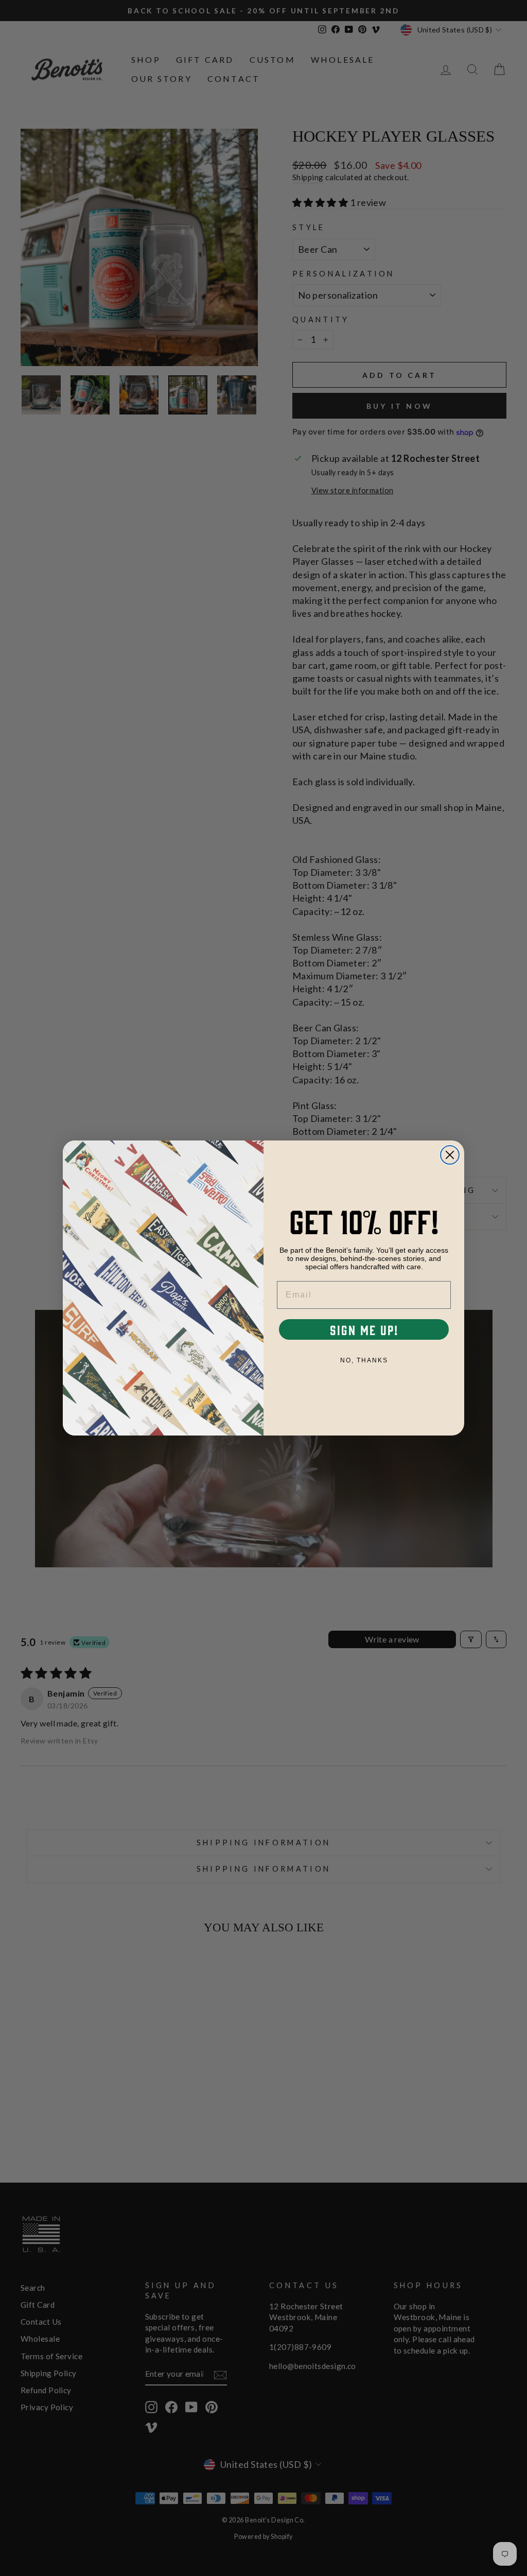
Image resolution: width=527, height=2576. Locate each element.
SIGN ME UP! (364, 1329)
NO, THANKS (364, 1360)
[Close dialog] (450, 1155)
